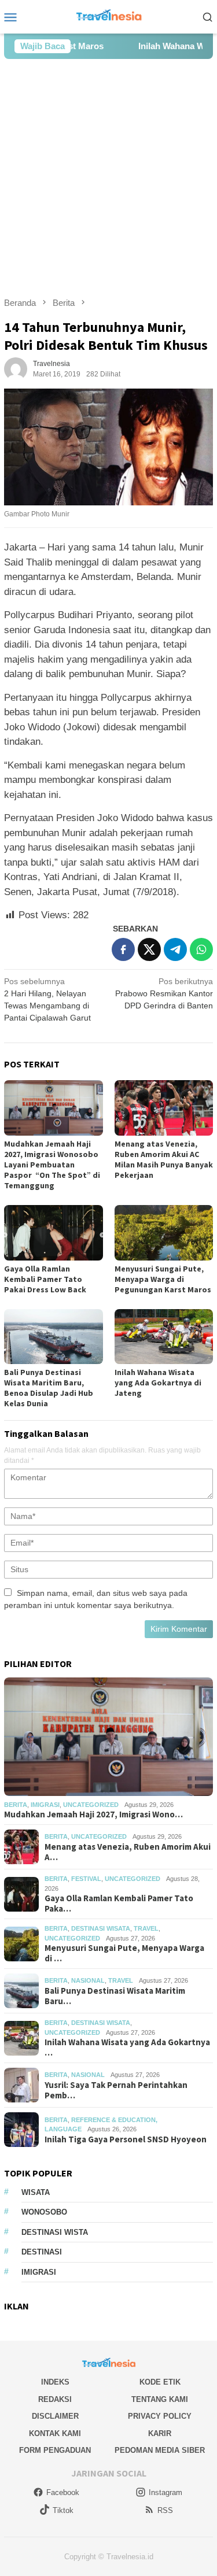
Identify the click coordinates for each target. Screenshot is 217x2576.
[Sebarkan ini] (123, 949)
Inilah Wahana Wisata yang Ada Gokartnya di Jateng (158, 1383)
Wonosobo (44, 2212)
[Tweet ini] (149, 949)
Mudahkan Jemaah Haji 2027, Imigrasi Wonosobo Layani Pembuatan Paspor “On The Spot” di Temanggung (52, 1165)
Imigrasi (45, 1805)
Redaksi (55, 2399)
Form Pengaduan (55, 2450)
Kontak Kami (55, 2433)
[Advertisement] (108, 178)
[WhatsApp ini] (201, 949)
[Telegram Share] (175, 949)
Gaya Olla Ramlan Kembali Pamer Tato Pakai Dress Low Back (45, 1279)
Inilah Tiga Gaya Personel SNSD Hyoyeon (126, 2139)
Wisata (36, 2192)
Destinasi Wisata (101, 1928)
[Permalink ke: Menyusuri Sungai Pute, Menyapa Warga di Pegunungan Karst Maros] (164, 1232)
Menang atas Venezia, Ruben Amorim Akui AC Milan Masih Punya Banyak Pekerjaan (164, 1159)
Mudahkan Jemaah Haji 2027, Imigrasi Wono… (93, 1814)
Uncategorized (91, 1805)
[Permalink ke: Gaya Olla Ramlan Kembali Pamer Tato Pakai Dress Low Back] (54, 1232)
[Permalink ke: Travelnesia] (16, 368)
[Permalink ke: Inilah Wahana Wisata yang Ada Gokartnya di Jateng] (164, 1337)
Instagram (165, 2492)
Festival (86, 1879)
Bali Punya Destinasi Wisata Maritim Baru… (115, 1996)
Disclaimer (55, 2416)
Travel (146, 1928)
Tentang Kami (160, 2399)
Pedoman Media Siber (160, 2450)
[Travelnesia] (108, 16)
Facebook (63, 2492)
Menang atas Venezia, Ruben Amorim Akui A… (128, 1852)
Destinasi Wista (55, 2232)
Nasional (88, 1980)
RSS (165, 2510)
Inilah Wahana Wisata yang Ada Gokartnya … (127, 2048)
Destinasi (42, 2252)
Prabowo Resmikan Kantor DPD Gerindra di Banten (164, 993)
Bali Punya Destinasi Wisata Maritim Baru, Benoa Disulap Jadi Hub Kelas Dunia (49, 1388)
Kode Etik (160, 2382)
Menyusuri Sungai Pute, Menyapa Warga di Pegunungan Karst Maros (163, 1279)
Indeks (55, 2382)
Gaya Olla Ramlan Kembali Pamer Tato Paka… (119, 1904)
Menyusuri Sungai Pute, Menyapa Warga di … (124, 1953)
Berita (16, 1805)
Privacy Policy (160, 2416)
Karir (160, 2433)
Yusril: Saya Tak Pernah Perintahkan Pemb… (116, 2090)
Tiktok (63, 2510)
